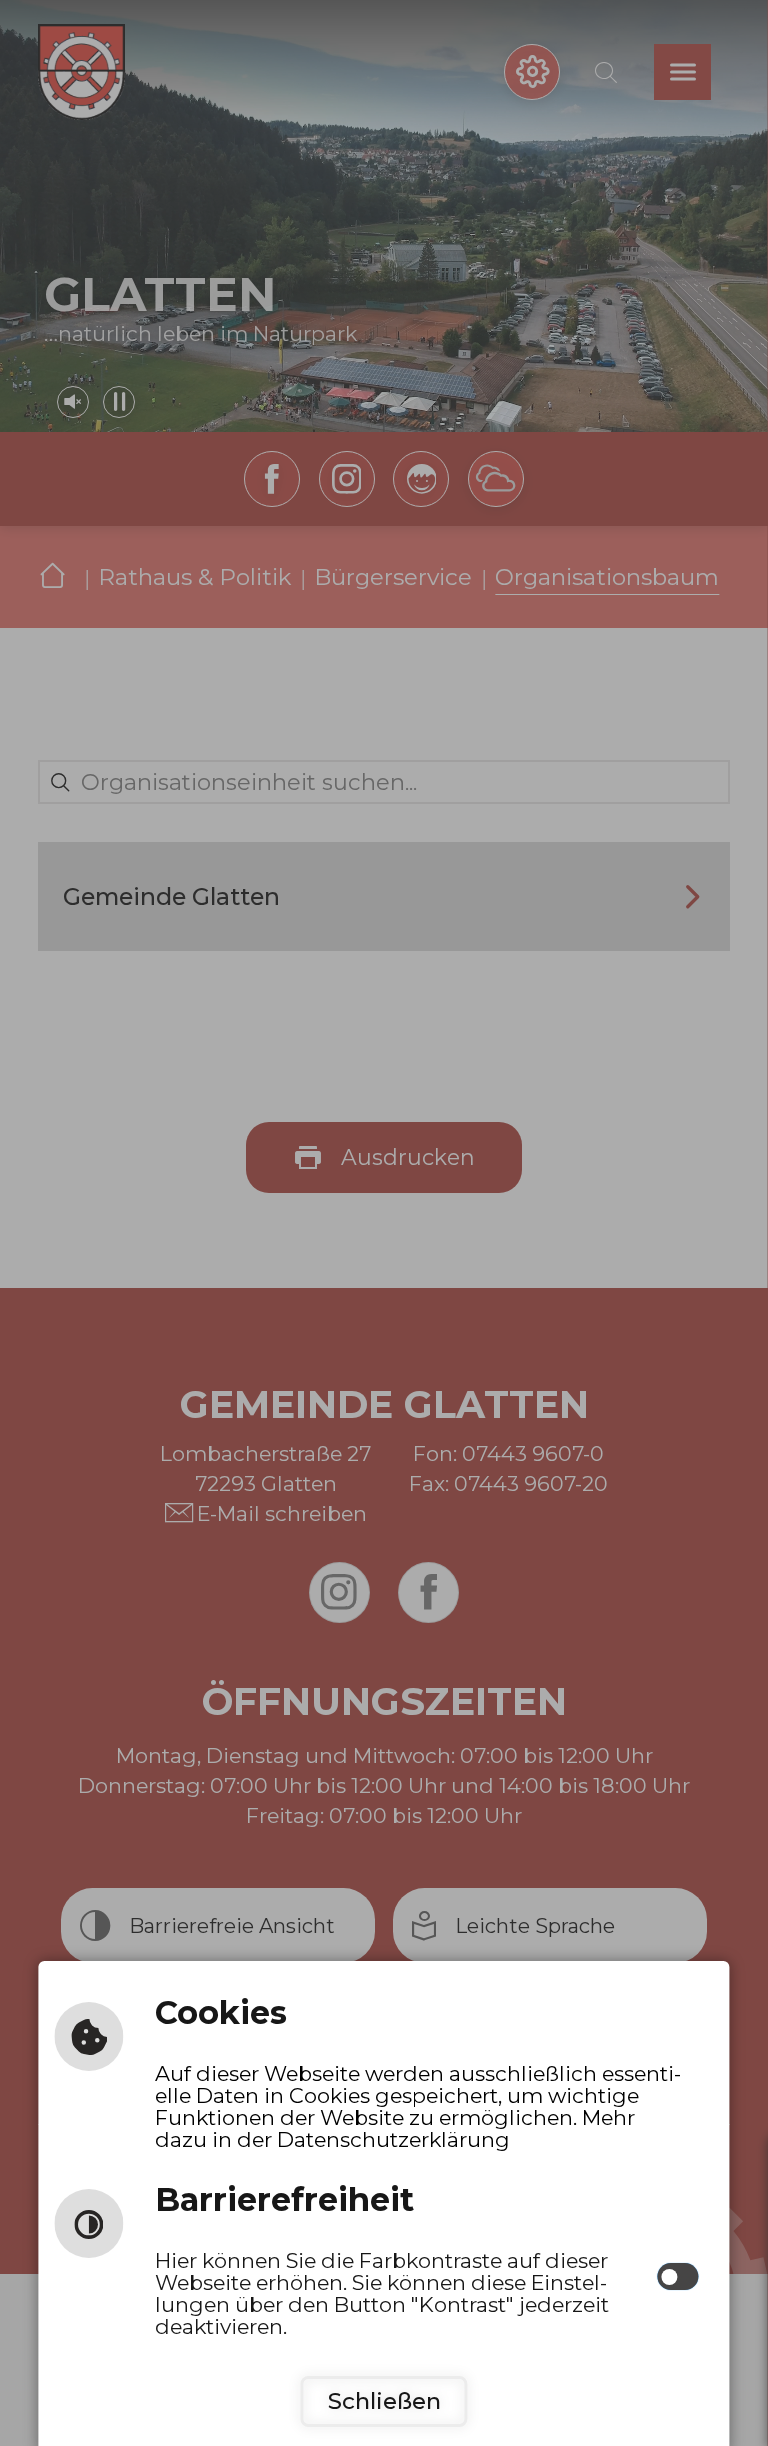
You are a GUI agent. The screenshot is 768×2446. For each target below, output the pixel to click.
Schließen (384, 2401)
